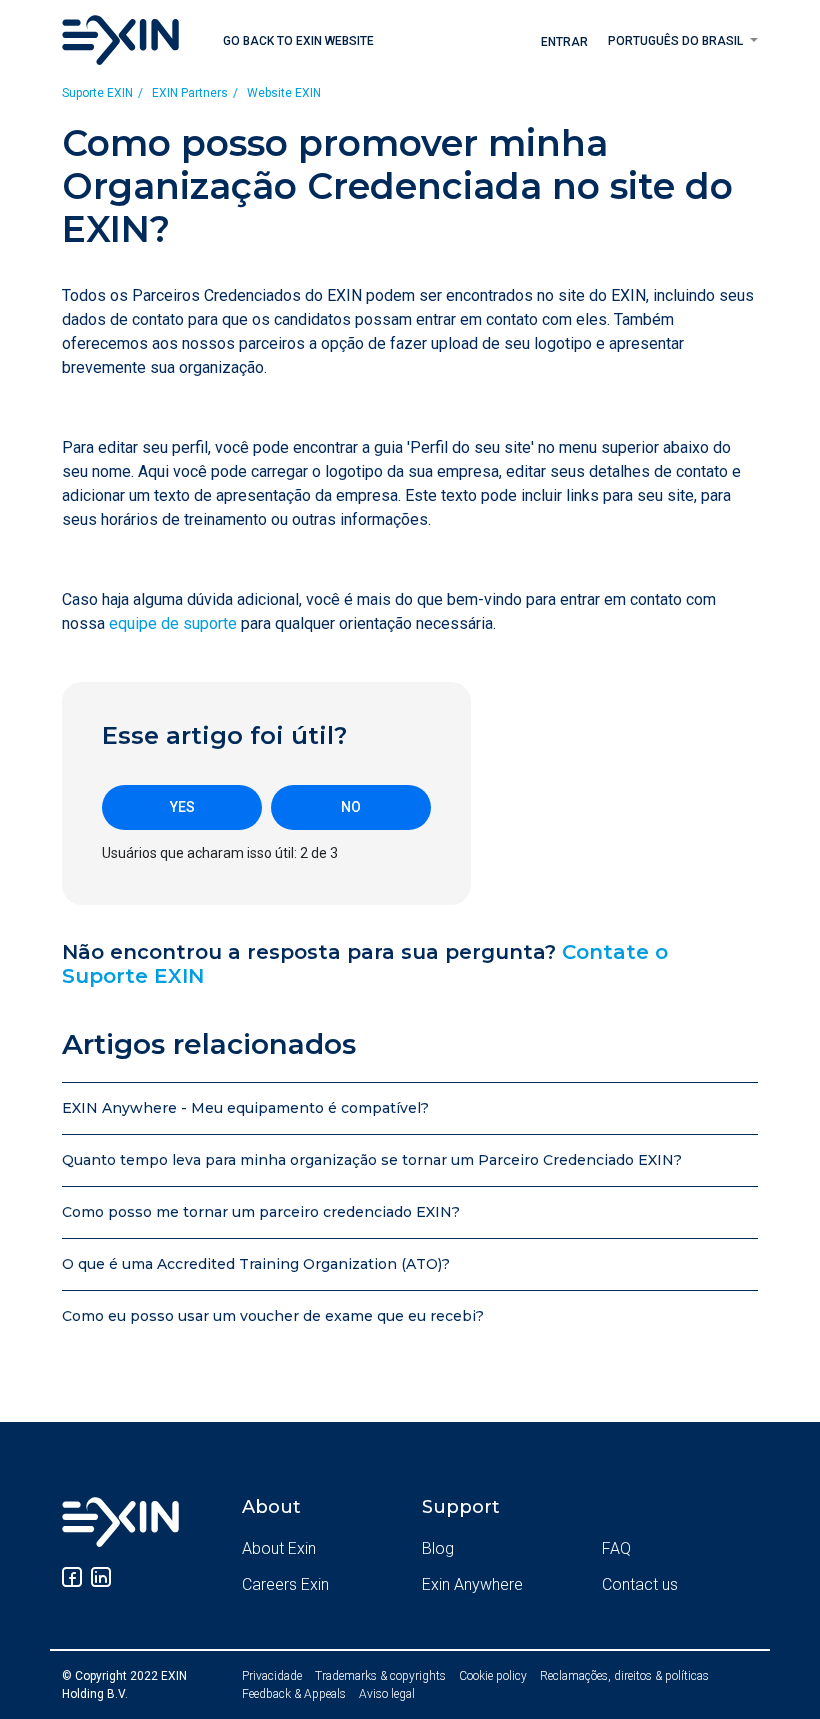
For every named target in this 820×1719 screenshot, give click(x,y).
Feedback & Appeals (294, 1694)
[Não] (351, 807)
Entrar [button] (564, 42)
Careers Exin (285, 1584)
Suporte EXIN (97, 93)
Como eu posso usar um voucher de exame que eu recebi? (273, 1316)
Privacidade (272, 1676)
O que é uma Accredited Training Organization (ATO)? (256, 1264)
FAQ (616, 1548)
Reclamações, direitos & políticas (624, 1676)
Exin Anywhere (472, 1584)
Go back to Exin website (298, 41)
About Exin (279, 1548)
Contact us (640, 1584)
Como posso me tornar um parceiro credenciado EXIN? (261, 1212)
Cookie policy (493, 1676)
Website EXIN (284, 93)
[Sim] (182, 807)
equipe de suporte (173, 623)
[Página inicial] (120, 38)
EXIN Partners (190, 93)
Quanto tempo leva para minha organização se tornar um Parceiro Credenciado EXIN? (372, 1160)
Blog (438, 1548)
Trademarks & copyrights (380, 1676)
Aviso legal (387, 1694)
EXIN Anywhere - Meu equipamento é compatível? (245, 1108)
